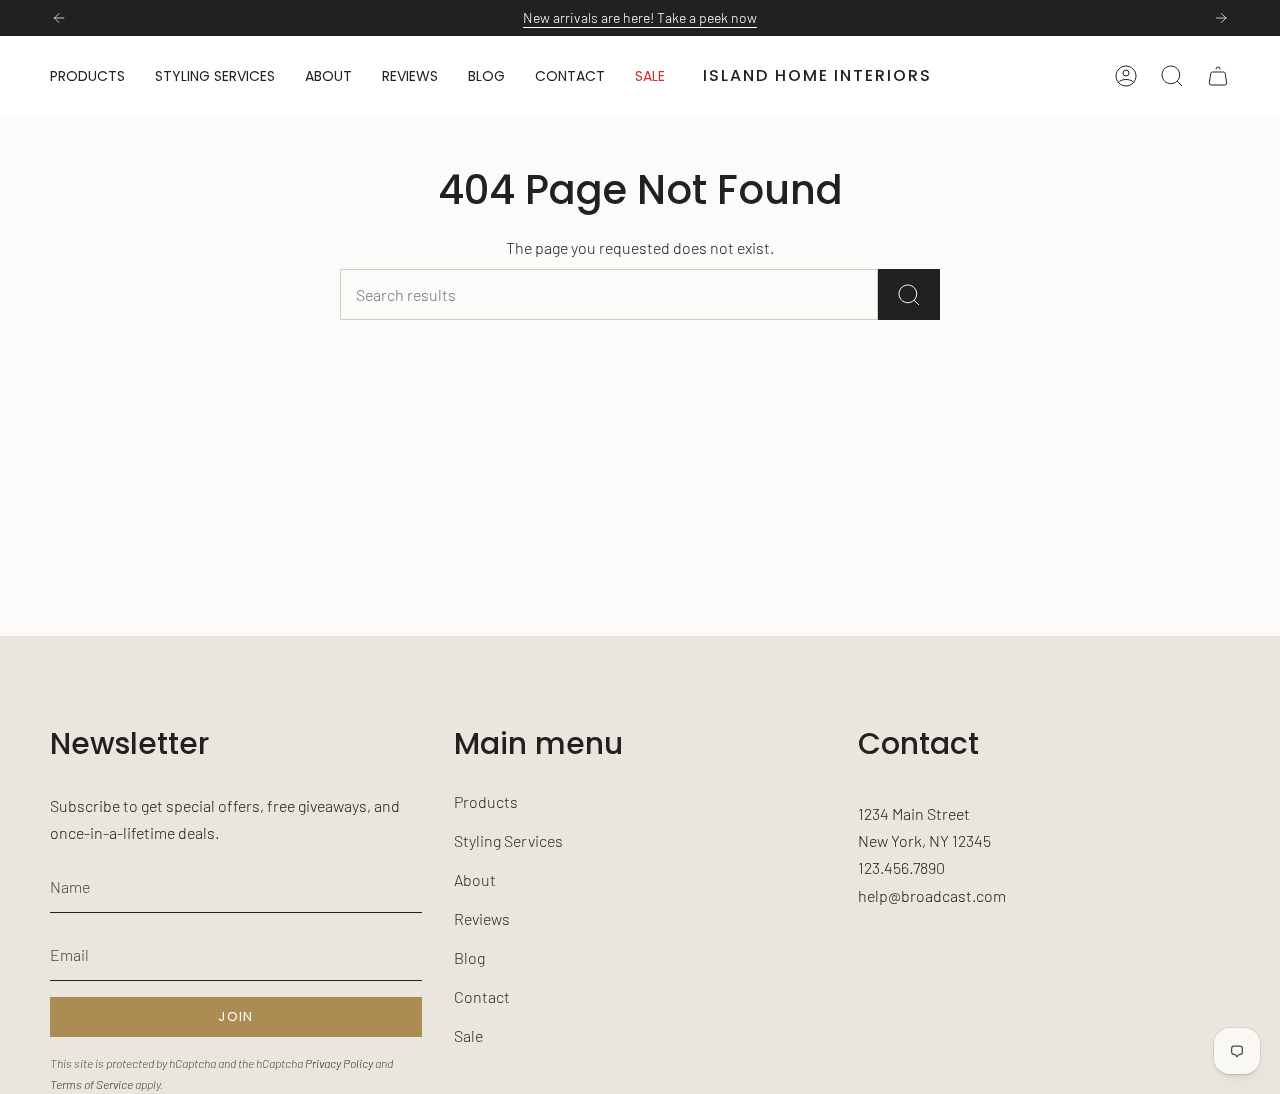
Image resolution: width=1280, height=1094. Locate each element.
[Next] (1221, 18)
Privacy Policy (339, 1063)
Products (486, 801)
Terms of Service (91, 1084)
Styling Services (508, 840)
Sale (468, 1035)
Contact (482, 996)
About (475, 879)
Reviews (482, 918)
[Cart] (1218, 76)
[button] (87, 76)
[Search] (909, 294)
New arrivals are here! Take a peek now (640, 17)
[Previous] (59, 18)
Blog (469, 957)
